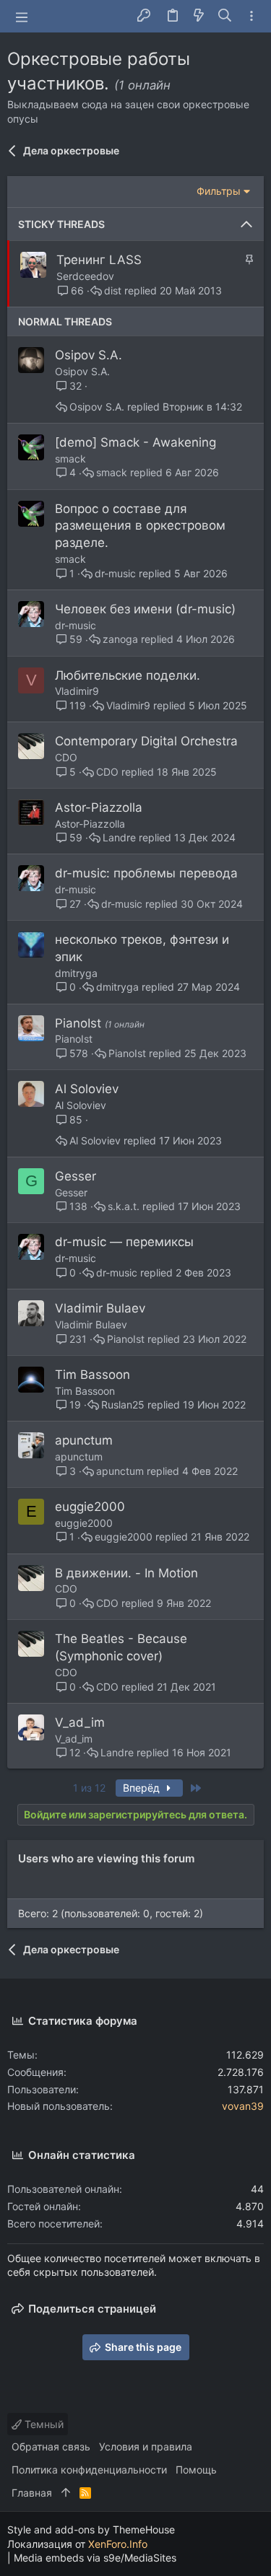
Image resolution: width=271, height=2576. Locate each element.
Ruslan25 (123, 1405)
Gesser (76, 1176)
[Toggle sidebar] (251, 16)
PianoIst (80, 1023)
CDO (66, 757)
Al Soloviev (87, 1089)
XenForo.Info (118, 2544)
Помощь (196, 2470)
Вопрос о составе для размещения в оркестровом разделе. (140, 526)
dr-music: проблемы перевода (146, 873)
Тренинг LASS (99, 260)
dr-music (115, 574)
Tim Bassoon (93, 1375)
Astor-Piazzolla (99, 807)
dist (113, 291)
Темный (43, 2424)
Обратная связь (51, 2446)
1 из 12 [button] (89, 1788)
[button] (22, 17)
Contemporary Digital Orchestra (146, 741)
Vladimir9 (77, 691)
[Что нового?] (199, 16)
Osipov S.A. (89, 355)
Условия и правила (146, 2446)
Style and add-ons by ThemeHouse (91, 2529)
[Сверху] (66, 2493)
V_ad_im (80, 1722)
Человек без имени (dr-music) (145, 609)
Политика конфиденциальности (89, 2470)
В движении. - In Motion (126, 1573)
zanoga (120, 639)
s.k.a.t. (124, 1206)
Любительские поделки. (128, 675)
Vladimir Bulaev (100, 1308)
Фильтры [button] (219, 191)
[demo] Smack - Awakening (135, 442)
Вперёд (143, 1788)
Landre (119, 838)
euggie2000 (90, 1507)
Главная (32, 2493)
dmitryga (76, 973)
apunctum (84, 1440)
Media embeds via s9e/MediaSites (95, 2558)
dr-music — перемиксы (124, 1242)
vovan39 (243, 2106)
